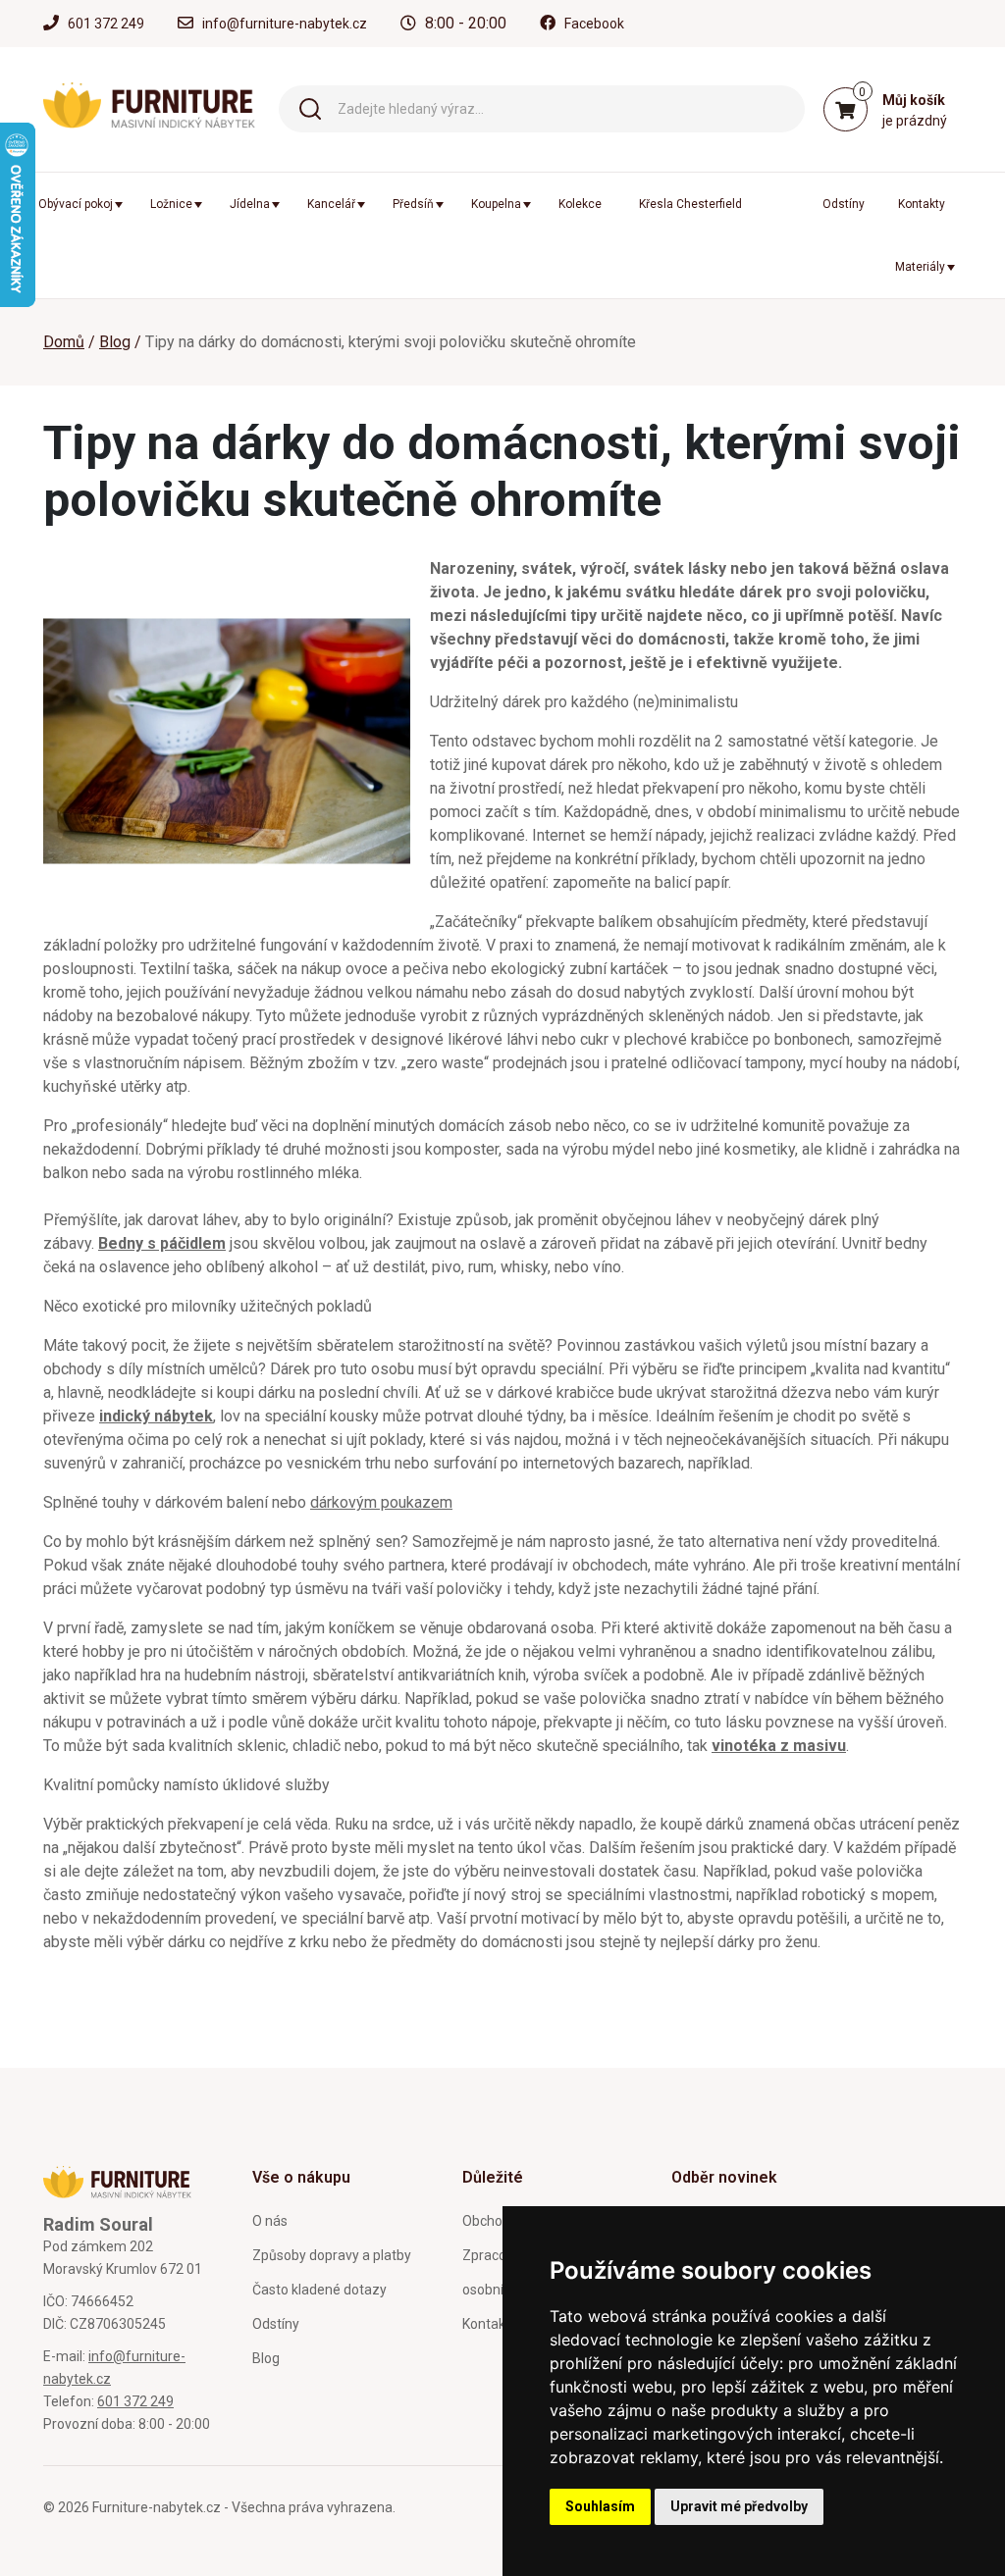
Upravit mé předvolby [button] (739, 2506)
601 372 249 (106, 24)
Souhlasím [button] (600, 2506)
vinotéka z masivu (779, 1746)
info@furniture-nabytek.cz (285, 24)
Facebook (594, 24)
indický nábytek (156, 1416)
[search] (310, 107)
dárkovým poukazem (381, 1502)
